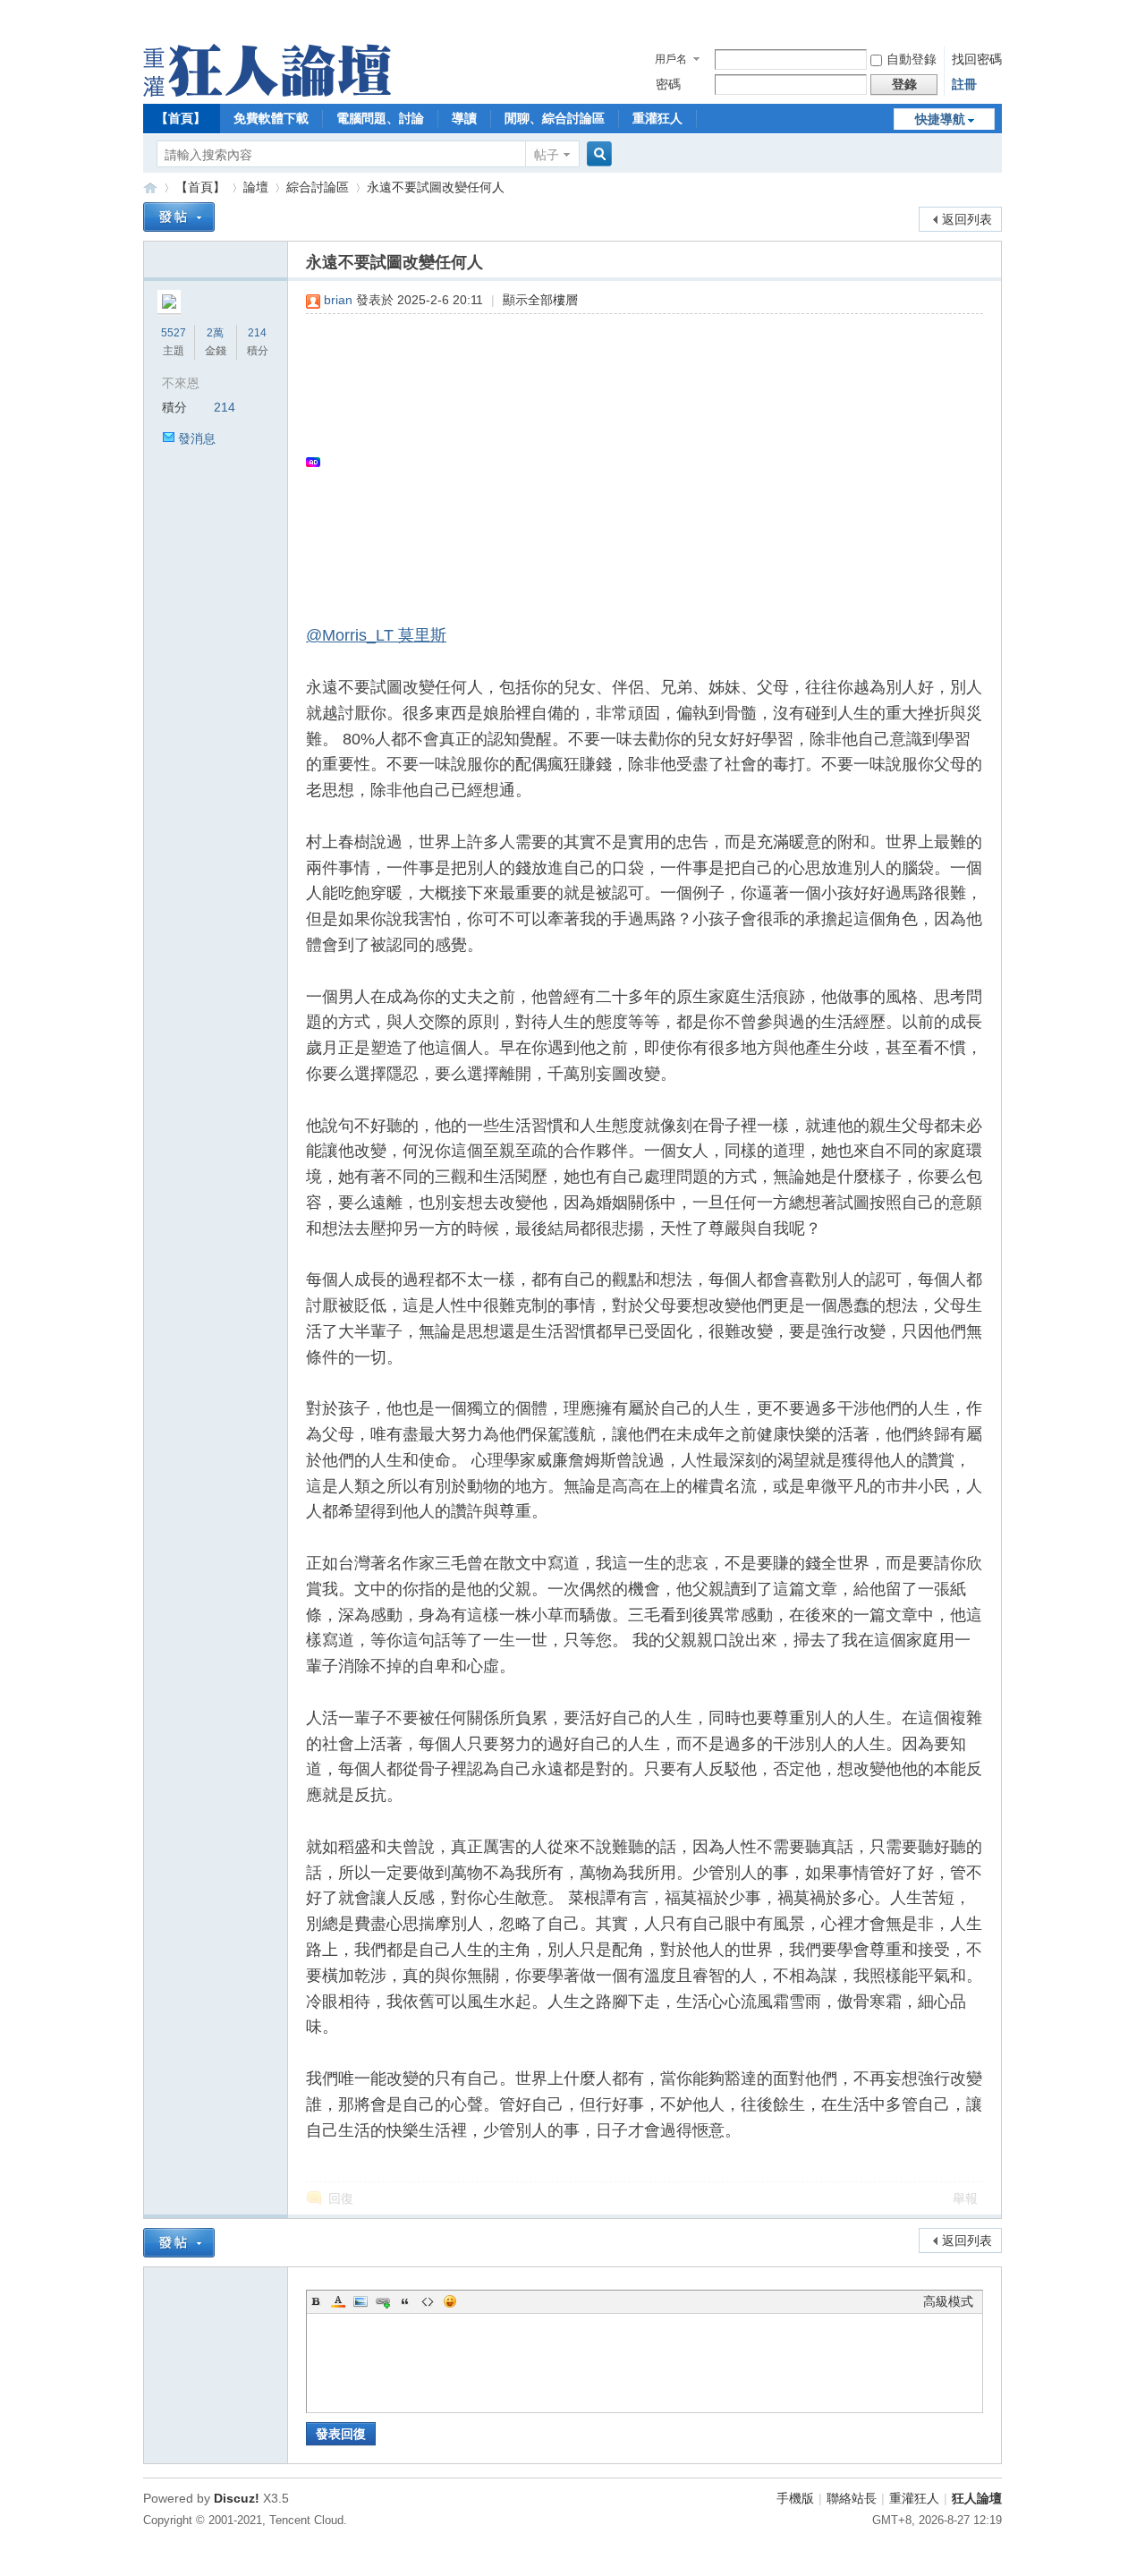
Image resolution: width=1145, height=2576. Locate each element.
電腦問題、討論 (380, 118)
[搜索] (597, 154)
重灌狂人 (657, 118)
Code (428, 2301)
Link (383, 2301)
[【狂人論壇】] (267, 92)
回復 (341, 2198)
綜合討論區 (318, 187)
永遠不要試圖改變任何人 (436, 187)
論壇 (256, 187)
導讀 (464, 118)
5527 (174, 333)
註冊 (964, 84)
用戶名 (671, 59)
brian (338, 300)
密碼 (668, 84)
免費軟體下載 (271, 118)
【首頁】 (181, 118)
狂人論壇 (977, 2498)
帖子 (547, 155)
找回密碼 (977, 59)
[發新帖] (179, 217)
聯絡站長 (852, 2498)
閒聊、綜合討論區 (555, 118)
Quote (405, 2301)
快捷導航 (940, 119)
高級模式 (948, 2301)
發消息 (197, 438)
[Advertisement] (636, 462)
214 (257, 333)
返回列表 (967, 219)
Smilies (450, 2301)
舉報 (965, 2198)
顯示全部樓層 (540, 300)
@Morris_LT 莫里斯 (376, 635)
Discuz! (237, 2498)
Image (360, 2301)
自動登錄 (912, 59)
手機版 (795, 2498)
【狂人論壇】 (150, 187)
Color (338, 2301)
